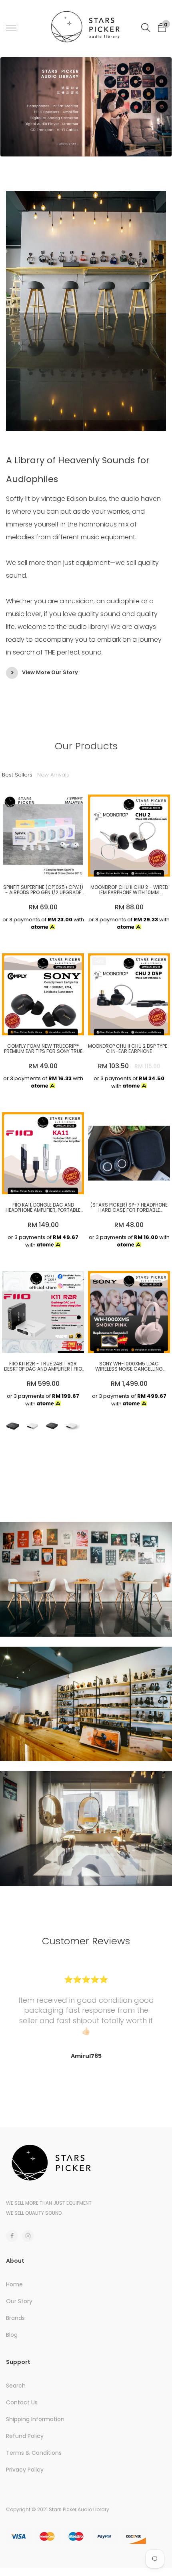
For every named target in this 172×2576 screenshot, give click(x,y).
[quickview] (55, 867)
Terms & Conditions (34, 2453)
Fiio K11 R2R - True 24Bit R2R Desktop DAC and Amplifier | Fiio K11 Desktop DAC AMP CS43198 (43, 1366)
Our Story (19, 2301)
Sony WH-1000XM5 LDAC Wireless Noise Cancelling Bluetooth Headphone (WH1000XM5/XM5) (129, 1366)
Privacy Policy (25, 2470)
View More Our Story (50, 672)
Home (14, 2284)
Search (16, 2386)
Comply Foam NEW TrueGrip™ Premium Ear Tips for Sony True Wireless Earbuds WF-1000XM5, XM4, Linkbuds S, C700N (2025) (43, 1049)
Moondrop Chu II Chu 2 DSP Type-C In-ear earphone (129, 1049)
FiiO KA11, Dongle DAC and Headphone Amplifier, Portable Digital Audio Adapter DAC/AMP (43, 1207)
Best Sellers (17, 775)
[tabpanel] (86, 108)
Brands (15, 2318)
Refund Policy (25, 2436)
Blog (12, 2335)
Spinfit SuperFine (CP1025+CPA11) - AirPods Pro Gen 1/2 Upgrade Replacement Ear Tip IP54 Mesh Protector (43, 890)
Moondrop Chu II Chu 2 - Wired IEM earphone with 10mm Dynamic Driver (129, 890)
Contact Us (22, 2402)
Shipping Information (35, 2419)
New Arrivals (53, 775)
